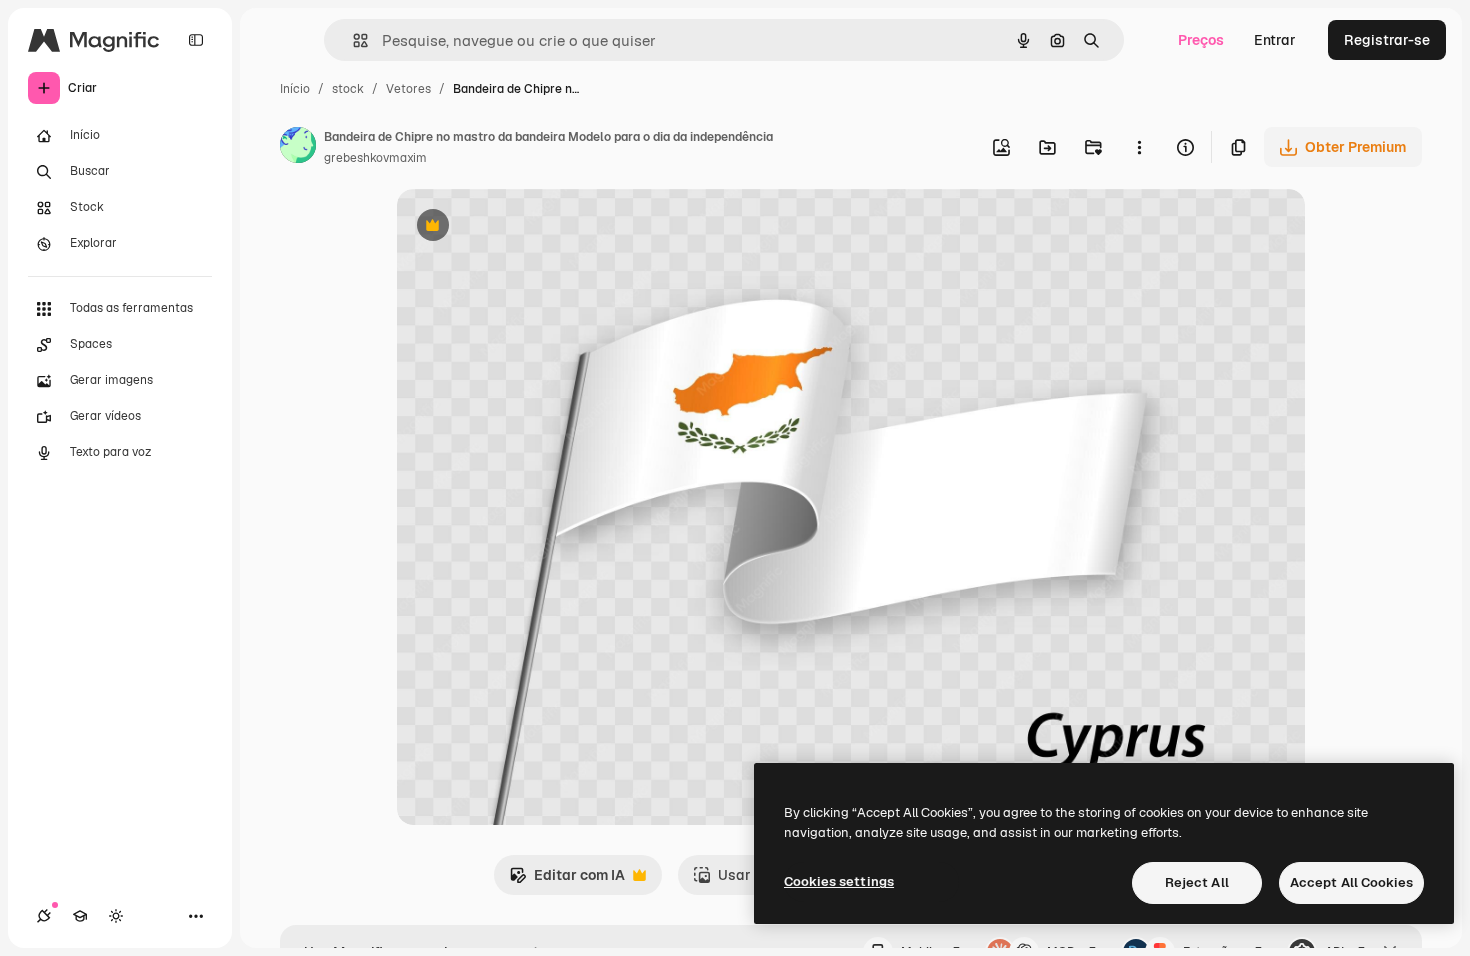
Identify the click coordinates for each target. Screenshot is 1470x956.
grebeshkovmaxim (375, 158)
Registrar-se (1387, 40)
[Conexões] (44, 916)
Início (295, 89)
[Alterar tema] (116, 916)
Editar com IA (567, 880)
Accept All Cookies (1351, 882)
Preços (1201, 40)
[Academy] (80, 916)
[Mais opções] (1139, 147)
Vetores (408, 89)
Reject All (1197, 882)
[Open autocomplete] (352, 40)
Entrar (1275, 40)
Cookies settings (839, 881)
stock (348, 89)
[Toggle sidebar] (196, 40)
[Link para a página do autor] (298, 148)
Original (525, 227)
